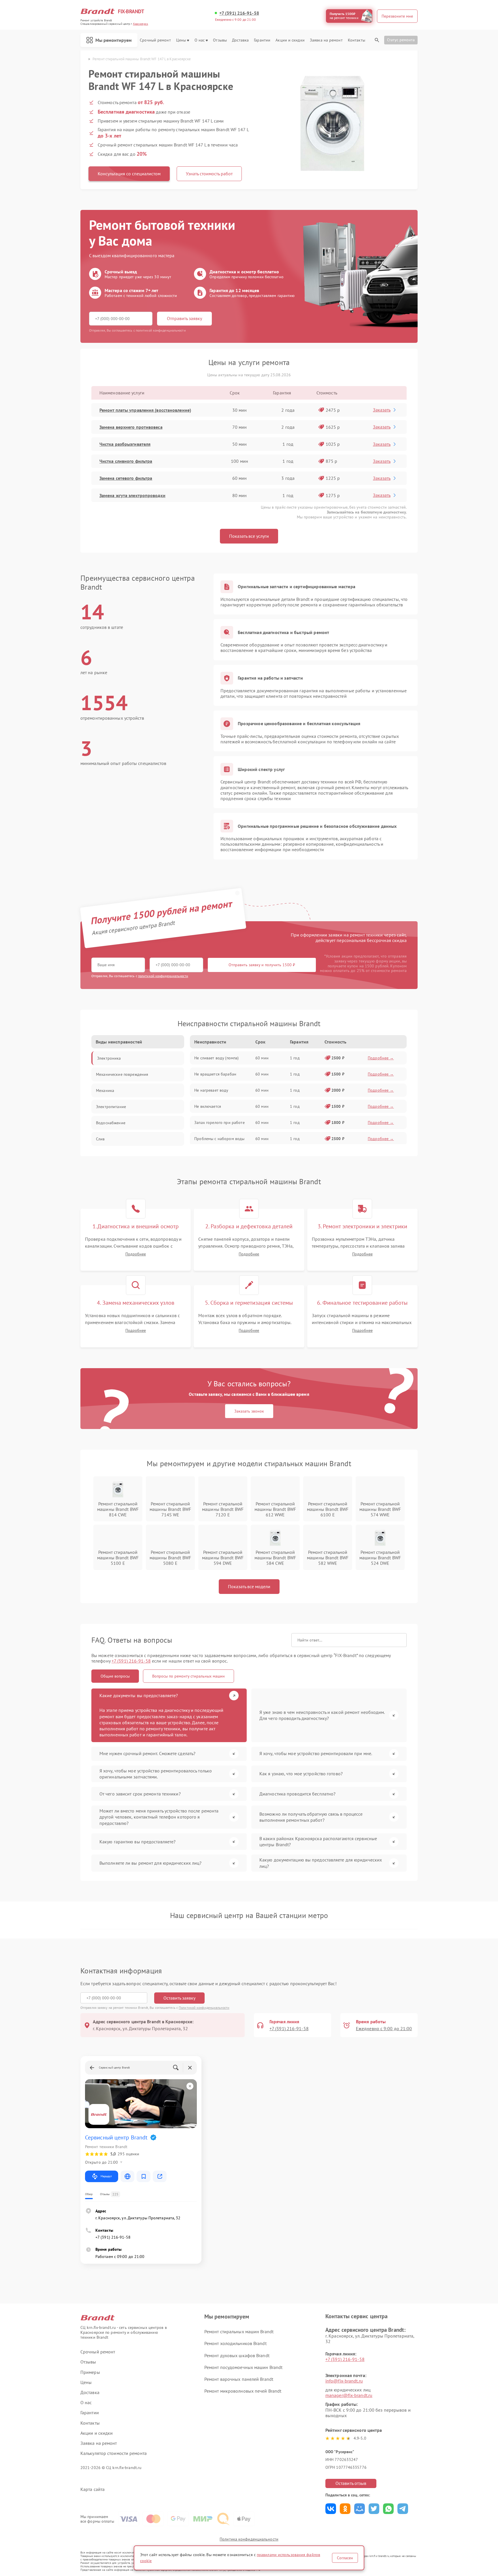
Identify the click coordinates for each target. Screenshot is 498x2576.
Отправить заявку (184, 318)
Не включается (208, 1106)
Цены (181, 40)
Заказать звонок (249, 1411)
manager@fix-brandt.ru (349, 2395)
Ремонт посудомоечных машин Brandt (243, 2367)
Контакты (356, 40)
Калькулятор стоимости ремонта (114, 2453)
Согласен (345, 2558)
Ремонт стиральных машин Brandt (239, 2331)
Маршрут (106, 2176)
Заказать (382, 410)
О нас (200, 40)
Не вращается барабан (215, 1074)
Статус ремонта (401, 40)
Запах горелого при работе (219, 1122)
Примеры (90, 2372)
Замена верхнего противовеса (131, 427)
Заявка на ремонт (326, 40)
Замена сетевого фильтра (126, 478)
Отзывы (220, 40)
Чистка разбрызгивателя (125, 444)
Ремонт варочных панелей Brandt (239, 2379)
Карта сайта (93, 2489)
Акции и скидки (290, 40)
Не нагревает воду (211, 1090)
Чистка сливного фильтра (126, 461)
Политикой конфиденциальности (204, 2008)
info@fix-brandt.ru (344, 2381)
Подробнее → (381, 1058)
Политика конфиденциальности (249, 2539)
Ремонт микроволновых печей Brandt (243, 2391)
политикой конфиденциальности (163, 976)
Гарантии (262, 40)
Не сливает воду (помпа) (216, 1058)
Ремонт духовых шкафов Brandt (237, 2355)
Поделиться (331, 2509)
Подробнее (136, 1254)
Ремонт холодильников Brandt (235, 2343)
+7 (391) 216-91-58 (239, 13)
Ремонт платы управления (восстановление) (145, 410)
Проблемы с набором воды (219, 1139)
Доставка (240, 40)
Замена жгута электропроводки (132, 495)
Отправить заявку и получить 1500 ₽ (262, 965)
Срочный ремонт (155, 40)
